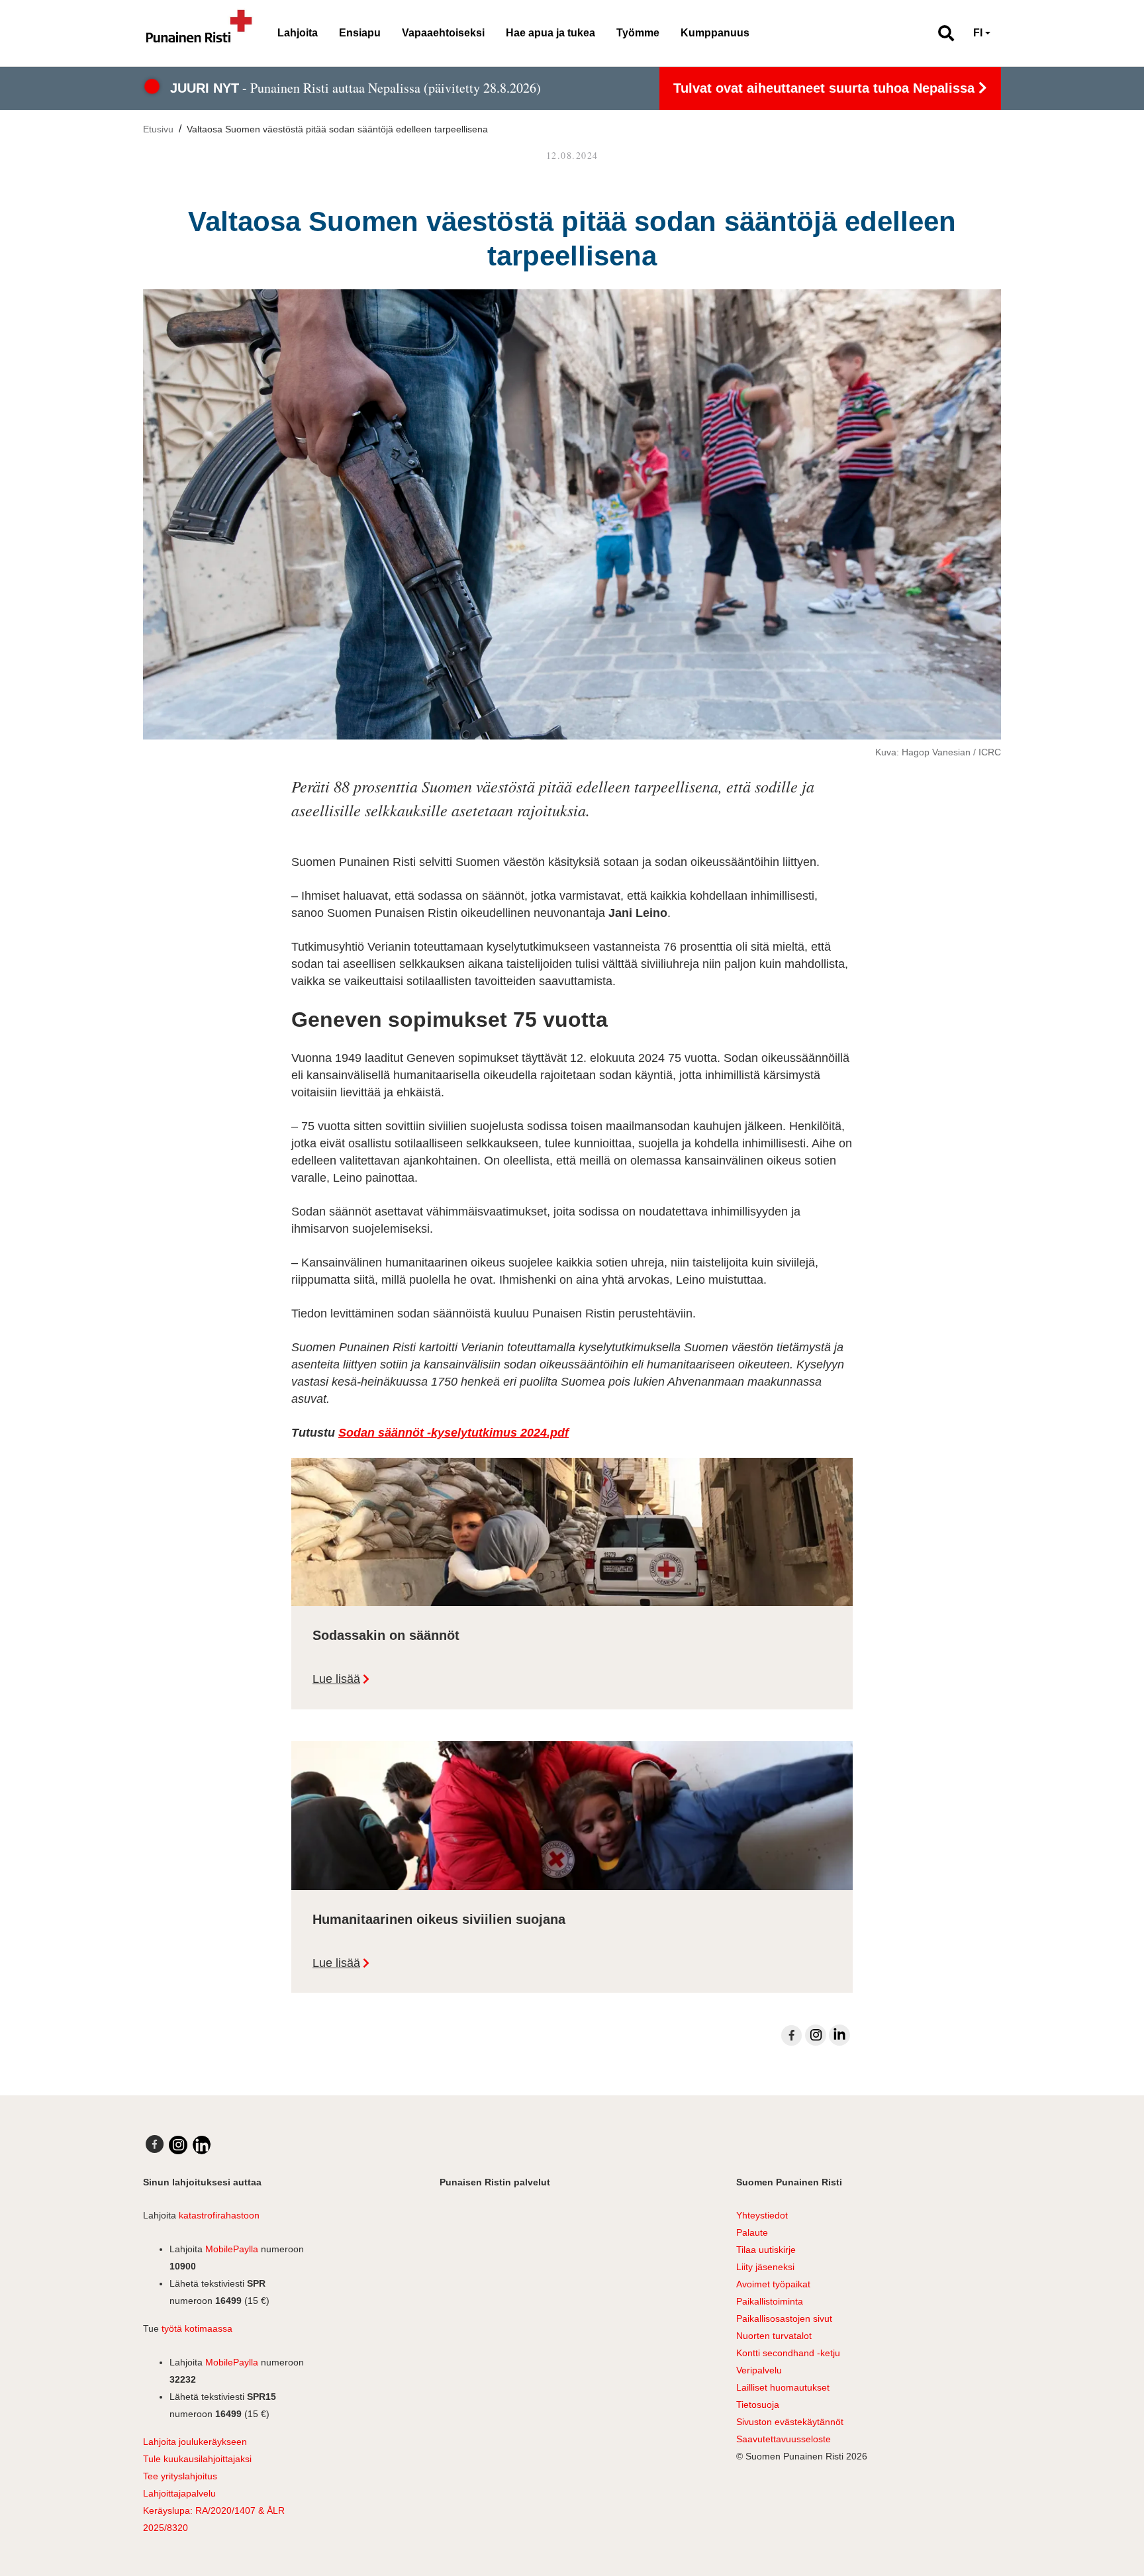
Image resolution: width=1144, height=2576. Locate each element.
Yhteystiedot (762, 2215)
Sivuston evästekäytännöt (790, 2422)
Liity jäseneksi (765, 2267)
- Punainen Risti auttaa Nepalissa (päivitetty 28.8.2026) (356, 88)
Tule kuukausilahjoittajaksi (197, 2459)
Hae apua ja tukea (550, 33)
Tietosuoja (758, 2405)
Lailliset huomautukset (783, 2387)
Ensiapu (360, 33)
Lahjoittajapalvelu (179, 2493)
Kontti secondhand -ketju (788, 2353)
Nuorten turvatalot (774, 2336)
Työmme (638, 33)
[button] (940, 33)
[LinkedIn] (839, 2035)
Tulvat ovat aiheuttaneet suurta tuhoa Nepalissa (826, 88)
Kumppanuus (715, 33)
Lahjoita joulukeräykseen (195, 2442)
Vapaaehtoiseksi (443, 33)
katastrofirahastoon (219, 2215)
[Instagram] (816, 2035)
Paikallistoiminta (770, 2301)
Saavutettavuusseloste (784, 2439)
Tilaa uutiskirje (766, 2250)
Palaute (752, 2232)
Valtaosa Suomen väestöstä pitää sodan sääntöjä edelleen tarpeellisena (337, 129)
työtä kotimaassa (197, 2328)
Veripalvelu (759, 2370)
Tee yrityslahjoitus (180, 2476)
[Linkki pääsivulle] (199, 33)
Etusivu (158, 129)
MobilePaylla (232, 2249)
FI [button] (978, 33)
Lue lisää (336, 1679)
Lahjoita (298, 33)
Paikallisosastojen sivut (784, 2318)
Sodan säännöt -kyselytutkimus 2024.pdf (453, 1433)
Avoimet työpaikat (773, 2284)
